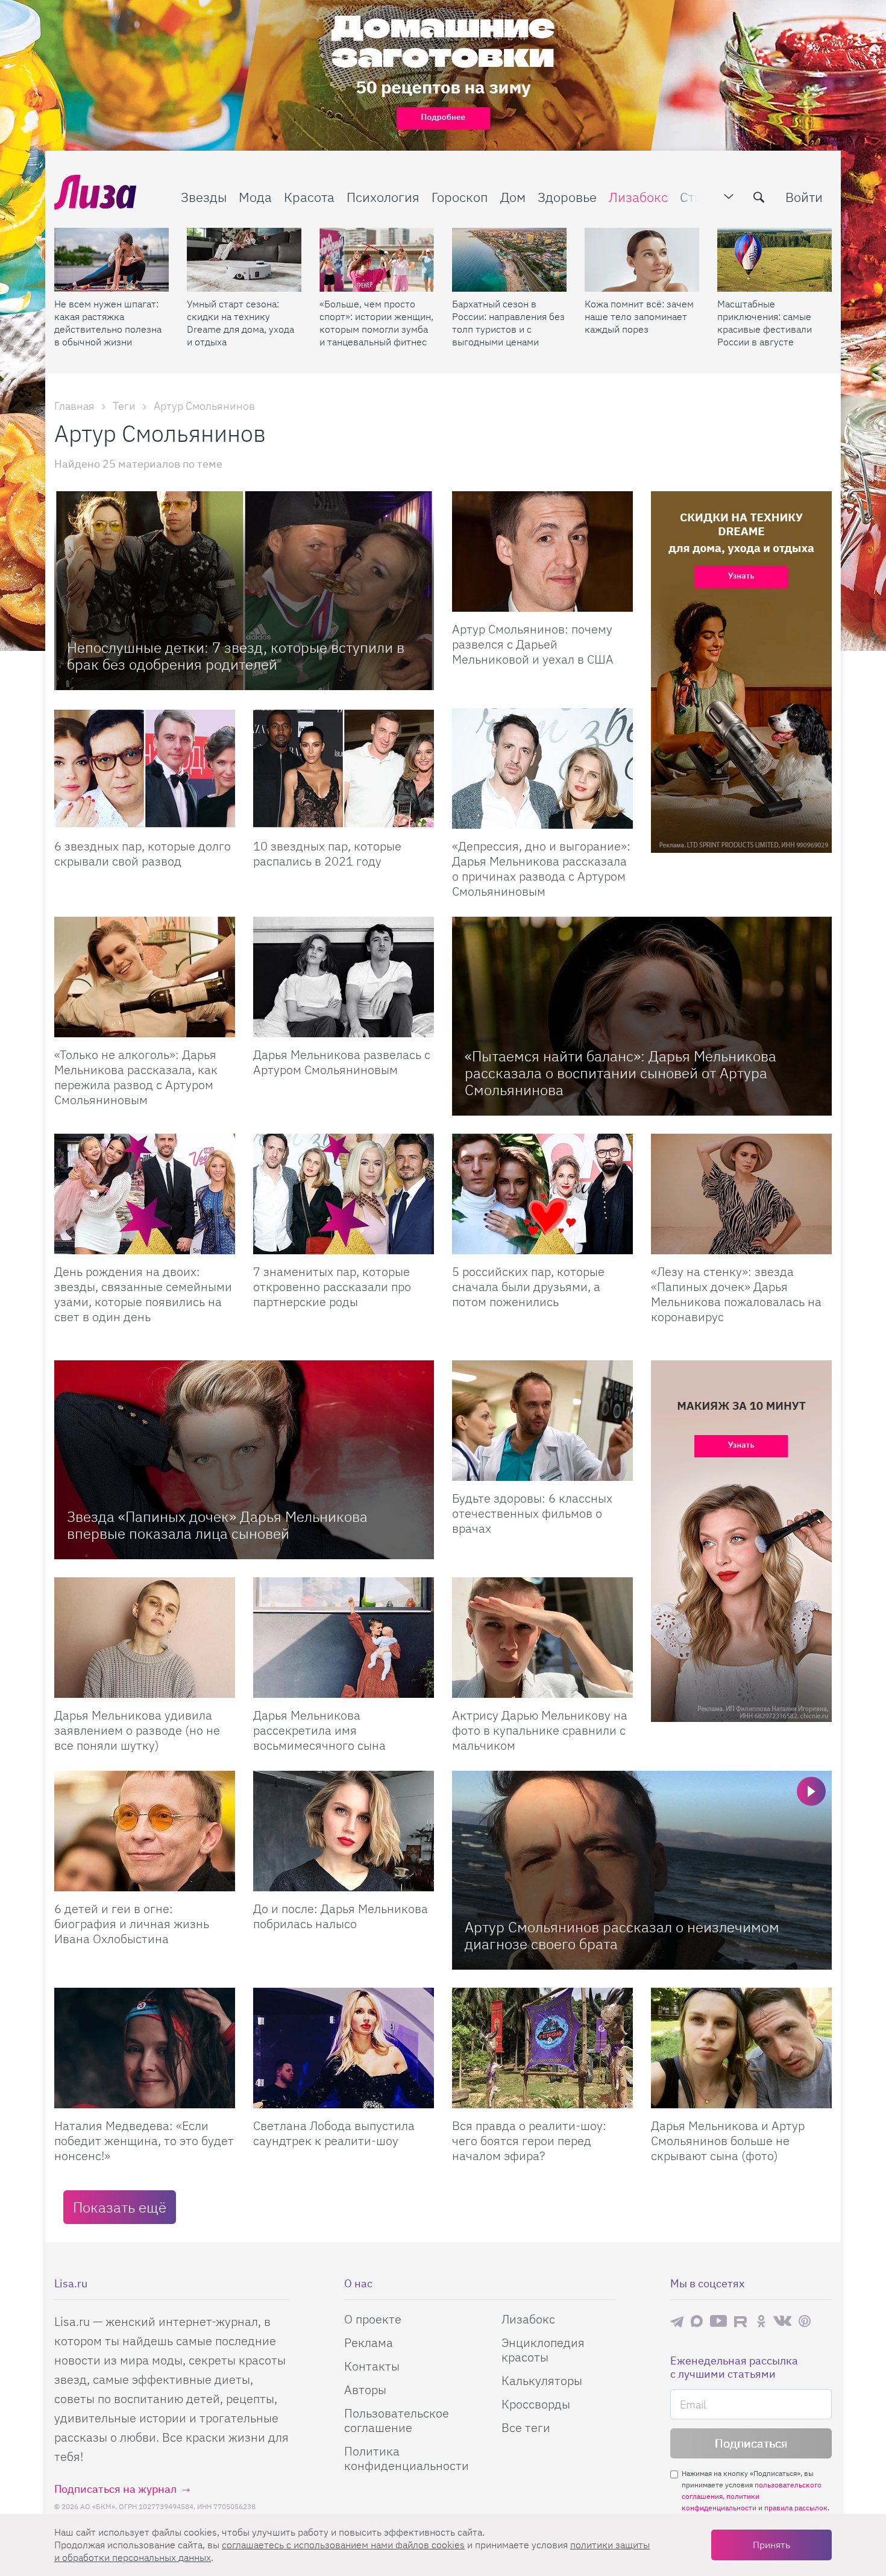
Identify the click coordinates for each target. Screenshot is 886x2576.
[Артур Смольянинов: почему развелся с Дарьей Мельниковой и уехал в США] (542, 551)
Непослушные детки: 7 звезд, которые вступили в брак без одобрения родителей (236, 656)
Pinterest (805, 2321)
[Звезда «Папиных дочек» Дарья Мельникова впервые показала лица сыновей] (244, 1460)
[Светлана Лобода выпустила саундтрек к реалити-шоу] (344, 2048)
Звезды (204, 197)
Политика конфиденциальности (407, 2458)
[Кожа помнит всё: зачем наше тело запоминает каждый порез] (642, 260)
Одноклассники (761, 2321)
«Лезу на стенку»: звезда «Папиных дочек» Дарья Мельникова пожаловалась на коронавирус (736, 1294)
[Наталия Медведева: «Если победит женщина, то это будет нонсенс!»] (145, 2048)
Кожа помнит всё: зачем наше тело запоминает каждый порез (639, 316)
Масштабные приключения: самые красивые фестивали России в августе (765, 323)
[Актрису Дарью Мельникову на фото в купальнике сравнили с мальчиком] (542, 1638)
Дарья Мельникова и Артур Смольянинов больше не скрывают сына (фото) (728, 2141)
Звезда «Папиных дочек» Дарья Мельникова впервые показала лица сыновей (217, 1525)
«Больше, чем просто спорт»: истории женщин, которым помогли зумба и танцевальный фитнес (376, 323)
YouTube (718, 2321)
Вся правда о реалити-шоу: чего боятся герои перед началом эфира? (529, 2141)
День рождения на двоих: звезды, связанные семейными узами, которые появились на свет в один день (143, 1294)
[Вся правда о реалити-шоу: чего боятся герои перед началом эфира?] (542, 2048)
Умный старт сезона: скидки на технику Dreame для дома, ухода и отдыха (240, 323)
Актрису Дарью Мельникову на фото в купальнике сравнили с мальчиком (540, 1730)
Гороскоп (460, 197)
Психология (383, 197)
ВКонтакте (782, 2321)
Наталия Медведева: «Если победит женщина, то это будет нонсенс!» (144, 2141)
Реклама (369, 2342)
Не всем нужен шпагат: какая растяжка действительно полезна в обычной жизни (108, 323)
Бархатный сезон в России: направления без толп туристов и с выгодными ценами (508, 323)
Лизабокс (638, 197)
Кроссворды (536, 2404)
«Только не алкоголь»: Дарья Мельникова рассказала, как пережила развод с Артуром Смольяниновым (136, 1077)
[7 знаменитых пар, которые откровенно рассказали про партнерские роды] (344, 1194)
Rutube (742, 2321)
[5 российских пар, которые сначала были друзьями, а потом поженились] (542, 1194)
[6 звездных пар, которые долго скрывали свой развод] (145, 768)
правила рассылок (796, 2508)
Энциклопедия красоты (543, 2350)
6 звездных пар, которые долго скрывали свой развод (143, 853)
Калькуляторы (542, 2380)
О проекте (373, 2319)
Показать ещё (120, 2207)
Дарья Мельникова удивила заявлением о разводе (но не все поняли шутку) (137, 1730)
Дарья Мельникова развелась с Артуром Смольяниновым (342, 1062)
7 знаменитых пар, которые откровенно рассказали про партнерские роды (332, 1286)
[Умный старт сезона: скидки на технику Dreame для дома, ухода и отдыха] (244, 260)
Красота (309, 197)
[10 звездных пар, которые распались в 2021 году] (344, 768)
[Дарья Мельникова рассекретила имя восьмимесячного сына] (344, 1638)
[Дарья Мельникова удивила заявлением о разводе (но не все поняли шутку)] (145, 1638)
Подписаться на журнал (115, 2489)
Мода (255, 197)
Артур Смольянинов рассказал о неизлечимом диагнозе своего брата (622, 1935)
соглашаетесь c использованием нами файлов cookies (343, 2545)
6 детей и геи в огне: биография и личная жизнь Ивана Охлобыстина (132, 1924)
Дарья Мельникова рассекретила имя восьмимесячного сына (319, 1730)
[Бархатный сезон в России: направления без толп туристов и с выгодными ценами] (509, 260)
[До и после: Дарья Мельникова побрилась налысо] (344, 1831)
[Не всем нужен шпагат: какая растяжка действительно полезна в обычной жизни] (112, 260)
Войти (804, 197)
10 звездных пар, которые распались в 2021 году (327, 853)
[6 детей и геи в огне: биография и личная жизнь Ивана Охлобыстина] (145, 1831)
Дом (513, 197)
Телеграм (677, 2321)
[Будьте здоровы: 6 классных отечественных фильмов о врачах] (542, 1421)
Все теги (526, 2427)
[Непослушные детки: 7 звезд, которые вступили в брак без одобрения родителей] (244, 591)
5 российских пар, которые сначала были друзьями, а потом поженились (528, 1286)
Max (697, 2321)
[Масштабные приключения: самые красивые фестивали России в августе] (774, 260)
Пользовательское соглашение (397, 2420)
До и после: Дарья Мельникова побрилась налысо (341, 1916)
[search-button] (759, 197)
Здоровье (567, 197)
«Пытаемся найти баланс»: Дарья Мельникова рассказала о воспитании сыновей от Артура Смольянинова (621, 1073)
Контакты (372, 2366)
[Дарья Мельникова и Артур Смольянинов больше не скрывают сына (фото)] (741, 2048)
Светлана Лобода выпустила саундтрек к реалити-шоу (334, 2133)
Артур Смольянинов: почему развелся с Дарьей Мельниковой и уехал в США (533, 644)
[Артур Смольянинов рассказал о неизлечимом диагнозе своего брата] (642, 1870)
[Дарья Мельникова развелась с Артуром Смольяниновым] (344, 977)
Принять (771, 2545)
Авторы (365, 2389)
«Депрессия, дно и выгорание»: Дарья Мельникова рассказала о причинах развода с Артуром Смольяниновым (541, 869)
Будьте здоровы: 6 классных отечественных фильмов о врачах (532, 1513)
